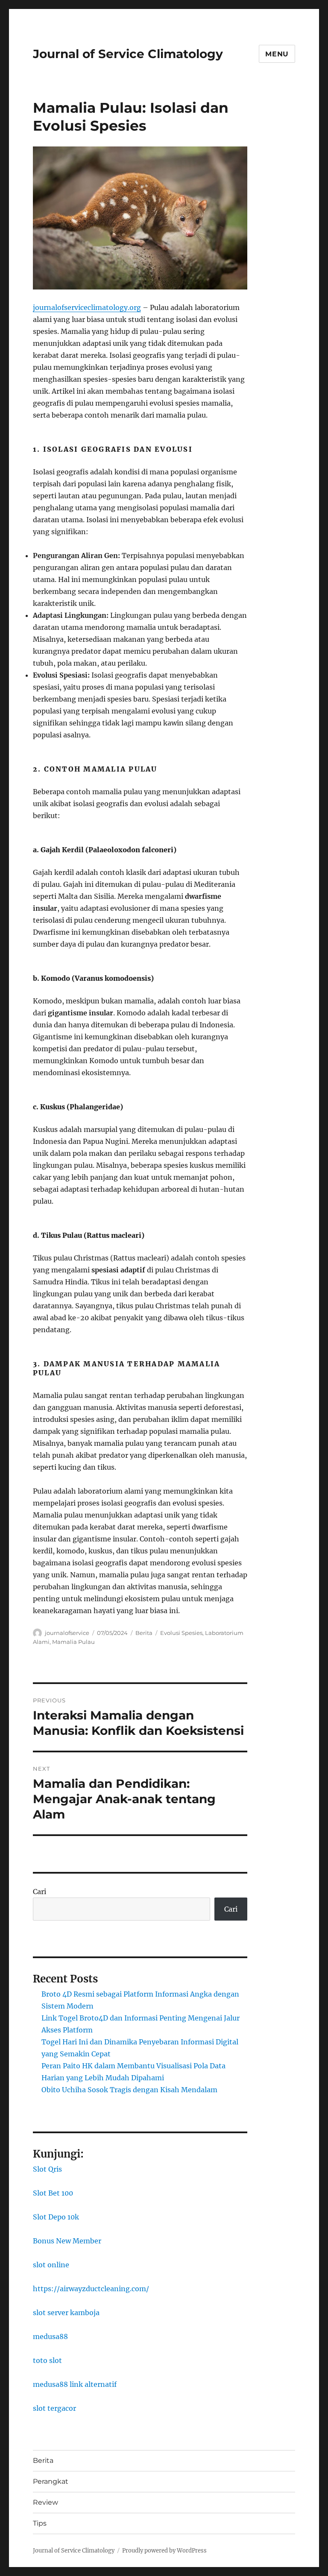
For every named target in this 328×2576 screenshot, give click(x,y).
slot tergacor (54, 2408)
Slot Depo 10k (56, 2217)
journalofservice (67, 1633)
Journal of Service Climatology (128, 54)
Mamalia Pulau (73, 1642)
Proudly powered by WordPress (164, 2551)
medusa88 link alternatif (75, 2384)
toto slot (47, 2360)
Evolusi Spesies (181, 1633)
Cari (40, 1892)
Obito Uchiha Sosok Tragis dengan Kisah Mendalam (129, 2090)
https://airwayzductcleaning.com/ (91, 2289)
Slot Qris (47, 2169)
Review (45, 2502)
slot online (51, 2265)
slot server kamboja (66, 2313)
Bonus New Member (67, 2241)
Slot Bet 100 (53, 2193)
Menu (277, 54)
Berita (144, 1633)
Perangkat (51, 2481)
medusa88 (50, 2336)
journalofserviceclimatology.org (87, 307)
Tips (40, 2523)
